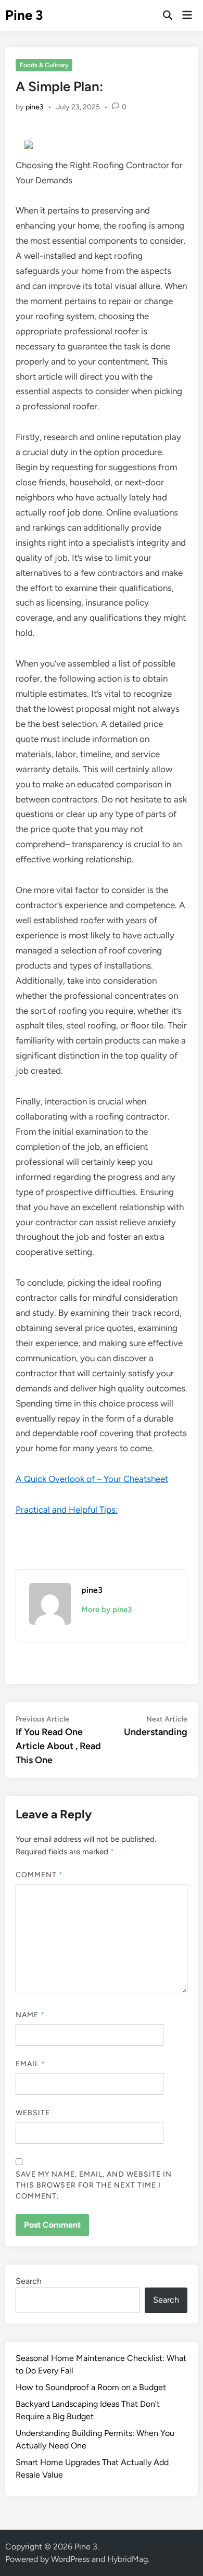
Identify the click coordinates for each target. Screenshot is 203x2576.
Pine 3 (24, 15)
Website (33, 2113)
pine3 (35, 107)
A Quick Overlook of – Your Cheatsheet (92, 1479)
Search (29, 2281)
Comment (40, 1875)
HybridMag (128, 2559)
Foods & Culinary (44, 65)
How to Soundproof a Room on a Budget (91, 2387)
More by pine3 (106, 1610)
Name (30, 2015)
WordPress (70, 2559)
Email (31, 2064)
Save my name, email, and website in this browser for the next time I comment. (94, 2185)
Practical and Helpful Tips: (67, 1510)
